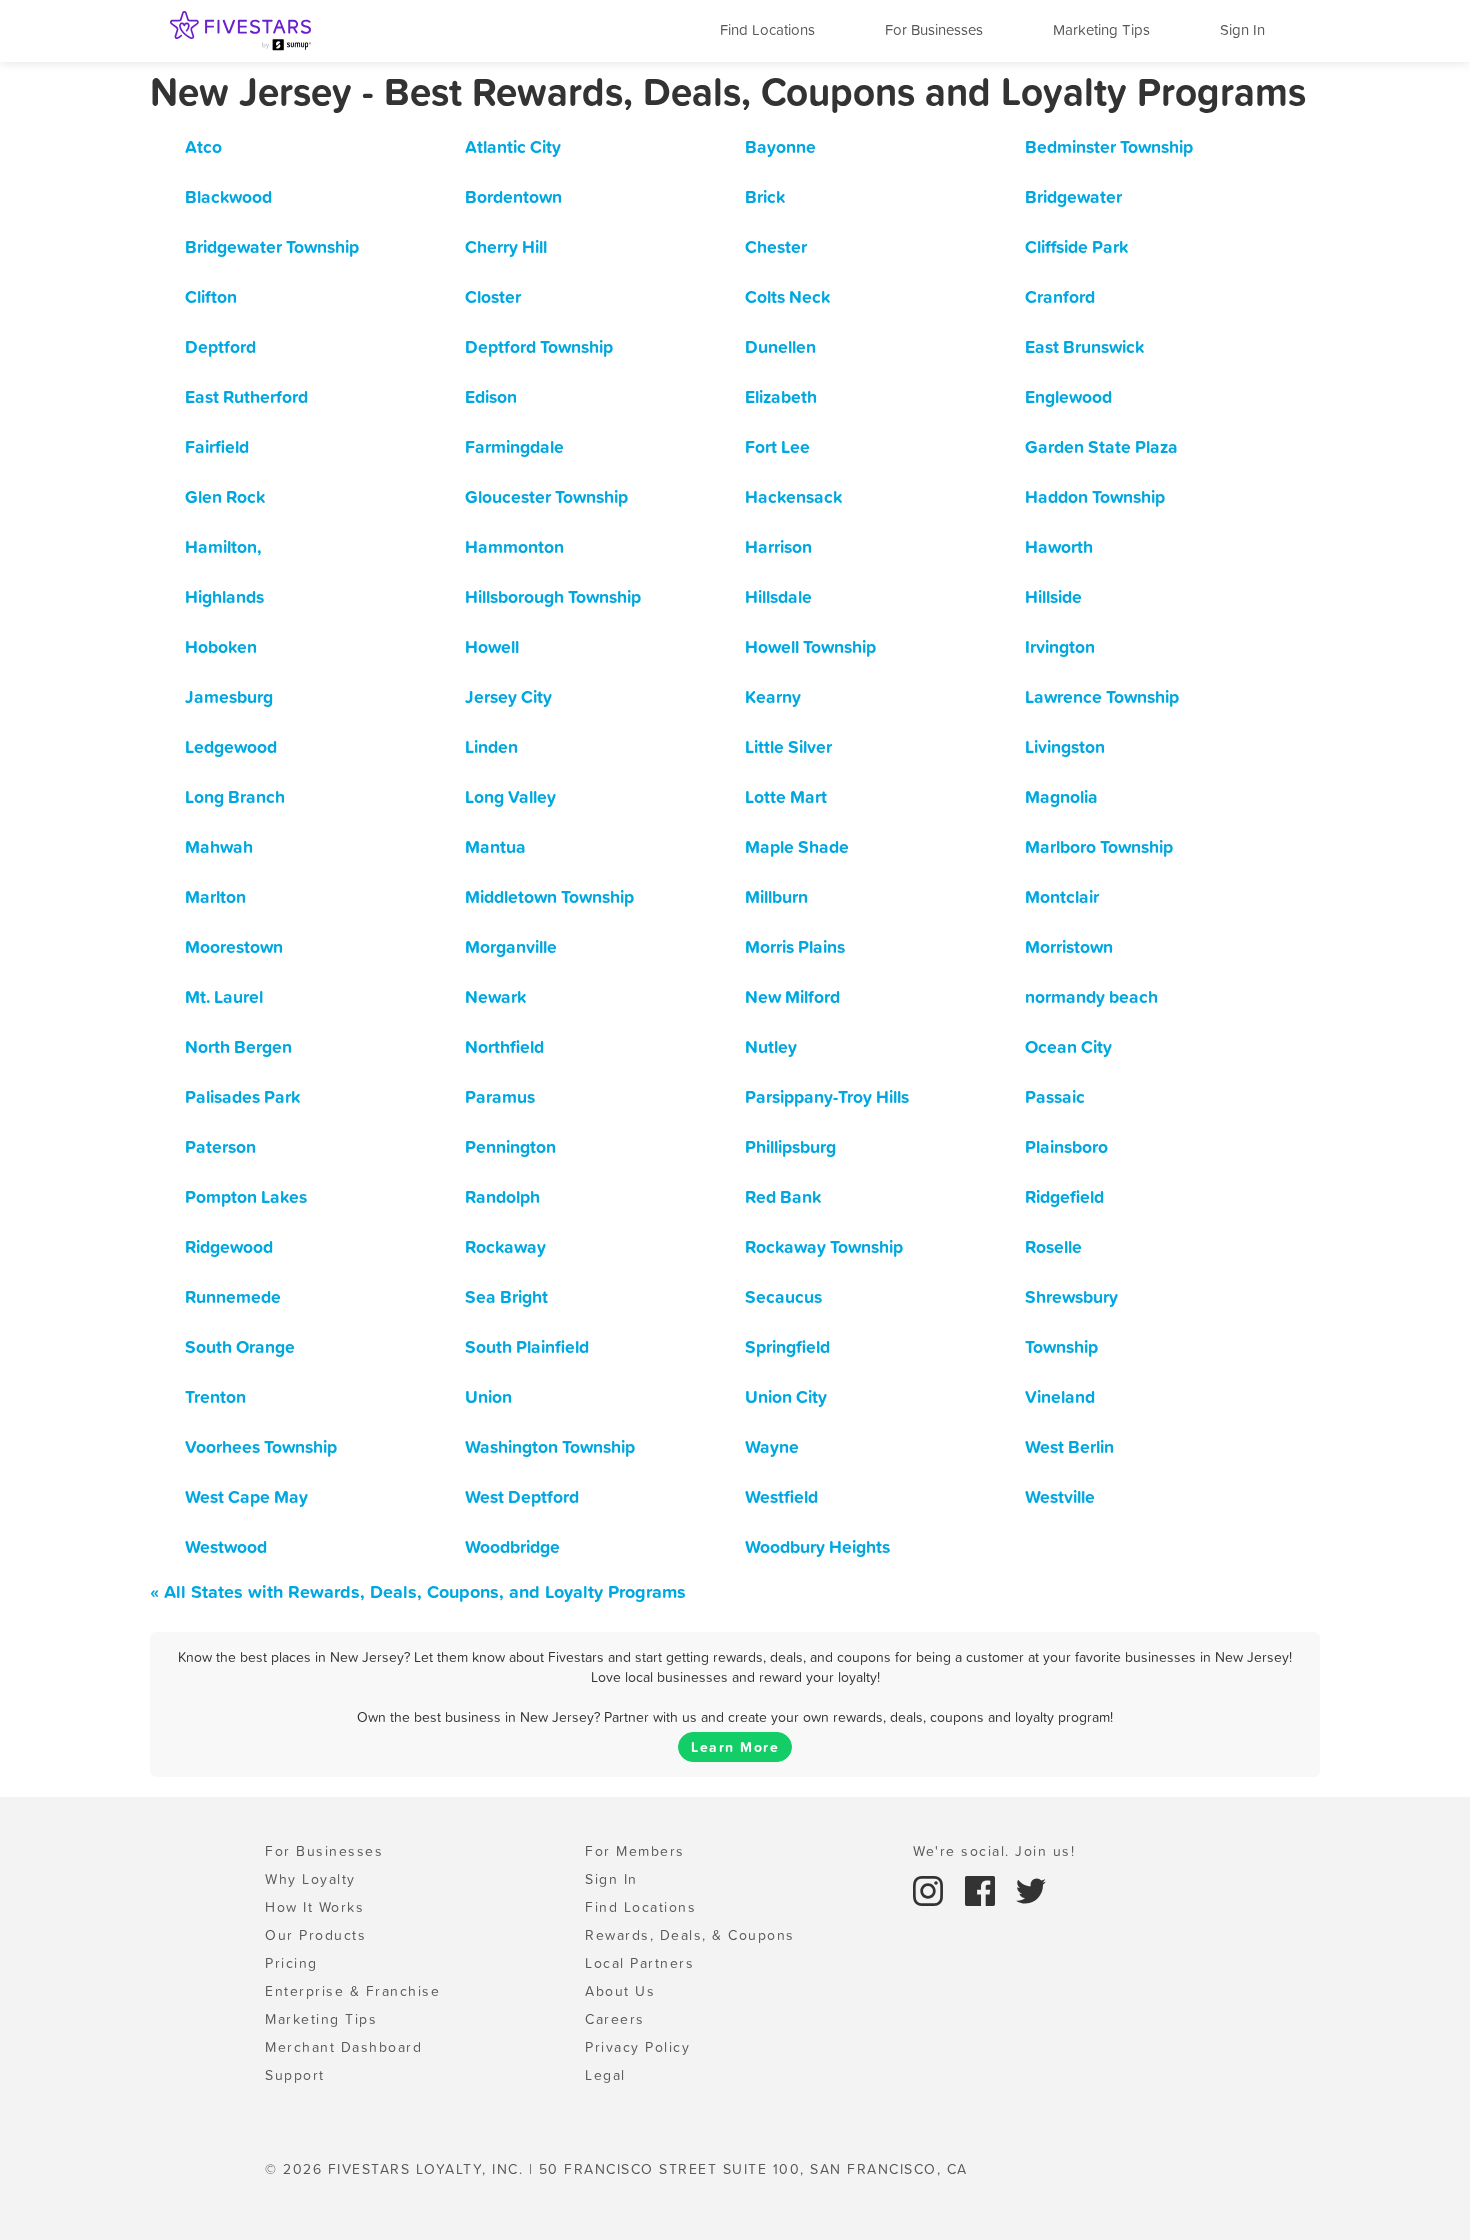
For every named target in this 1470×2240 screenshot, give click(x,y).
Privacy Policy (637, 2047)
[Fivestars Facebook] (983, 1889)
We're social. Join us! (994, 1851)
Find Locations (767, 29)
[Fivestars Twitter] (1031, 1889)
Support (295, 2075)
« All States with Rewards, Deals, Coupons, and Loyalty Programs (418, 1591)
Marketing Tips (1101, 29)
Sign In (1242, 29)
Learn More (735, 1747)
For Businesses (934, 29)
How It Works (314, 1907)
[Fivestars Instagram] (931, 1889)
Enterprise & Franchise (352, 1991)
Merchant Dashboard (343, 2047)
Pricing (291, 1963)
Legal (605, 2075)
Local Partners (639, 1963)
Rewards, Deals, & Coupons (690, 1935)
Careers (615, 2019)
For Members (635, 1851)
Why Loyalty (310, 1879)
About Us (620, 1991)
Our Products (315, 1935)
